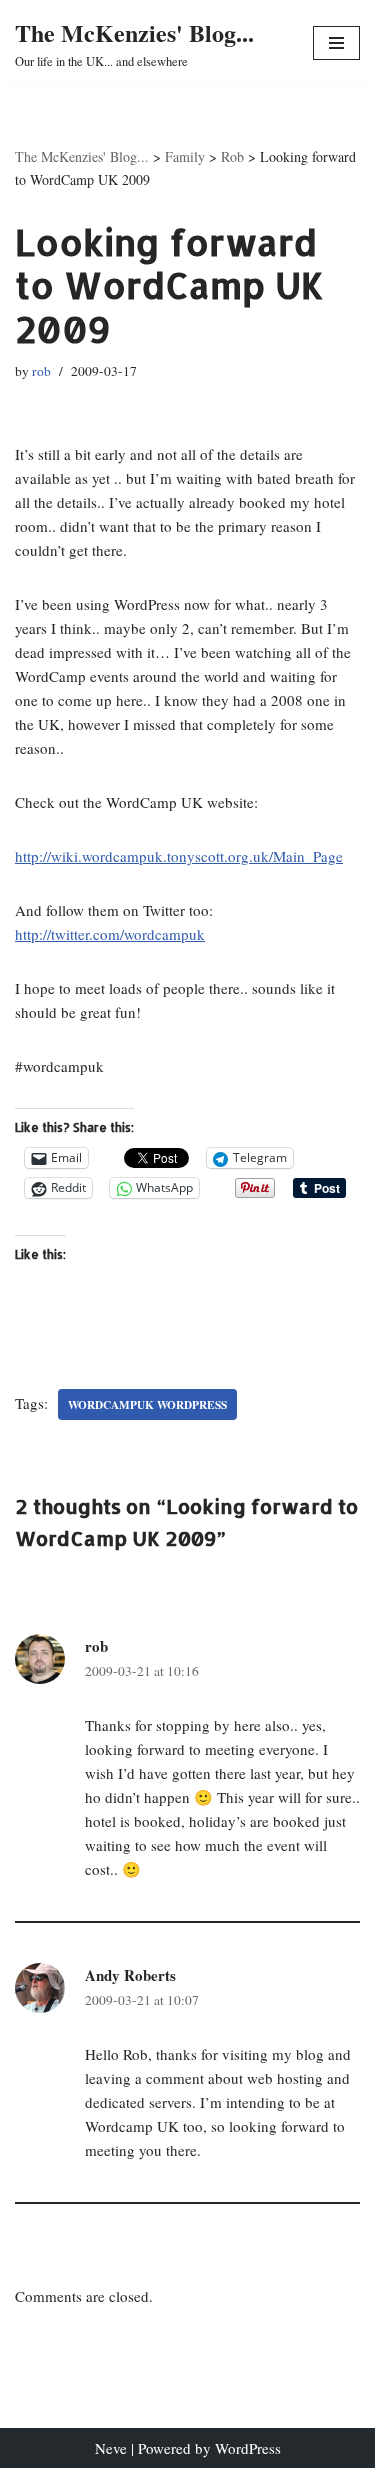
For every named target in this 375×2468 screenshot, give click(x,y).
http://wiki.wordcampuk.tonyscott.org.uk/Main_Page (179, 856)
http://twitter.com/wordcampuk (110, 934)
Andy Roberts (130, 1975)
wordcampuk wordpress (147, 1404)
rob (41, 371)
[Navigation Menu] (336, 43)
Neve (111, 2448)
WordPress (248, 2448)
